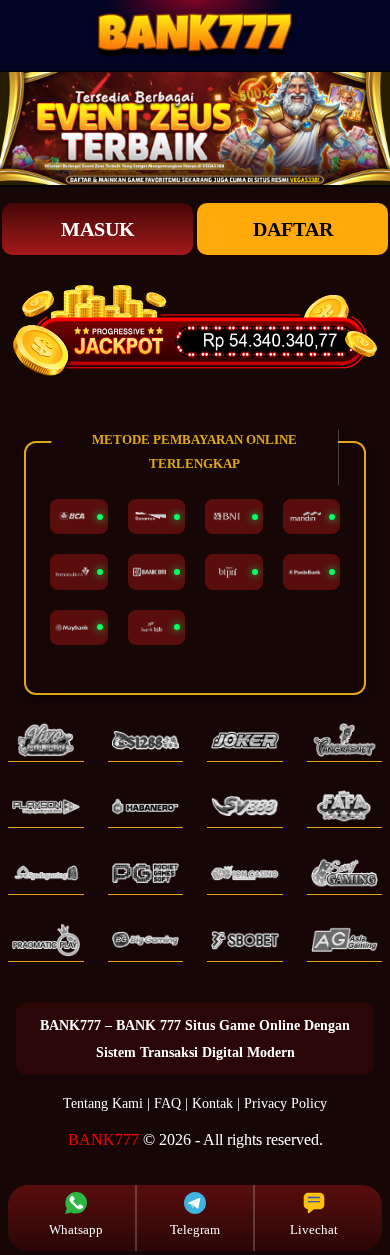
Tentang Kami (103, 1103)
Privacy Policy (285, 1103)
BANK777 (103, 1139)
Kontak (212, 1103)
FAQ (167, 1103)
